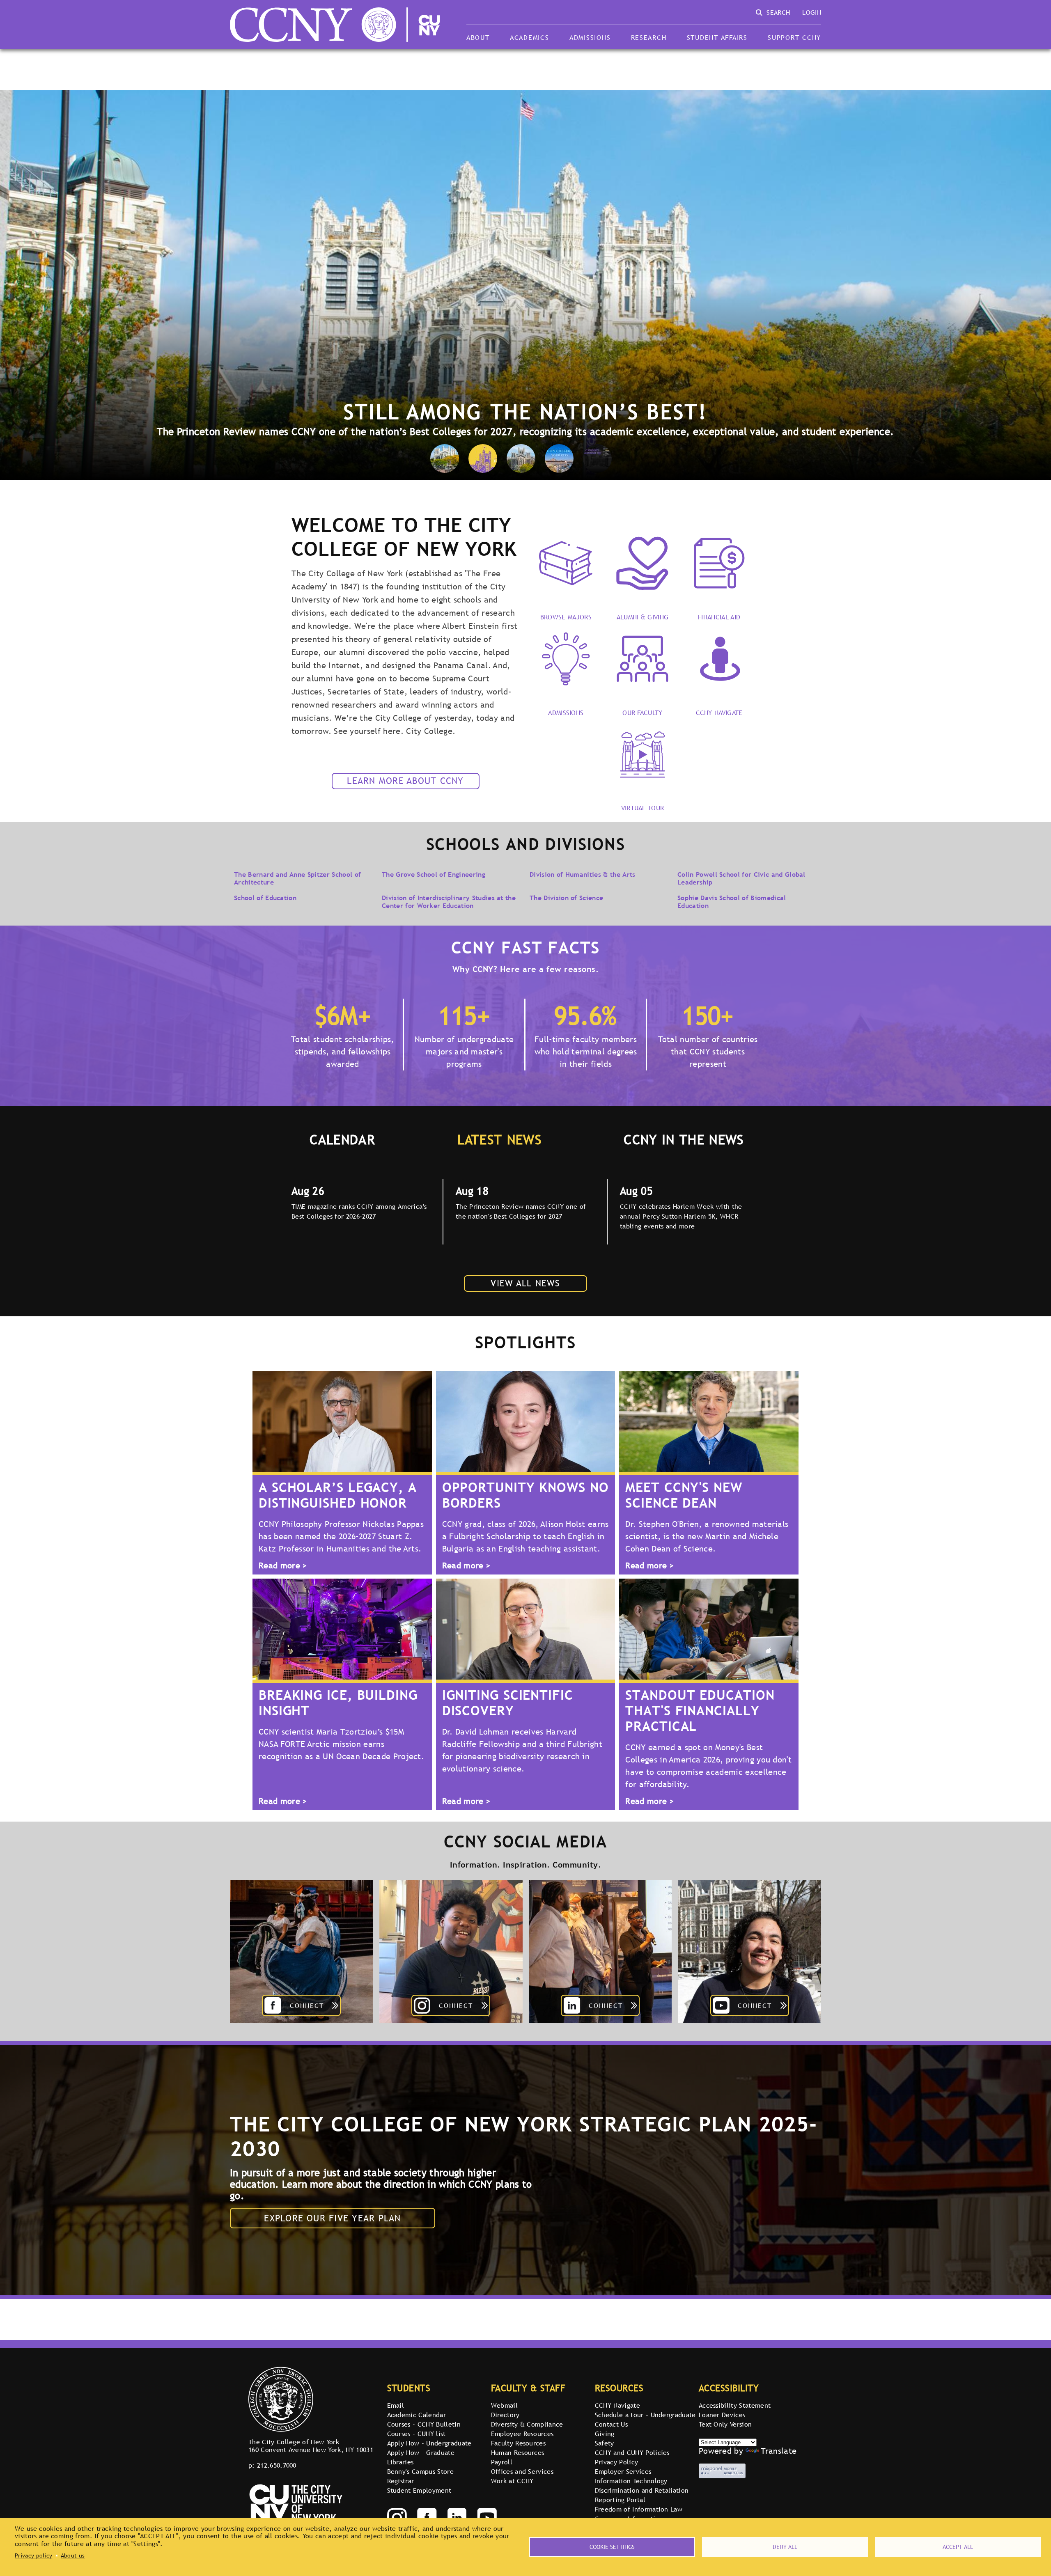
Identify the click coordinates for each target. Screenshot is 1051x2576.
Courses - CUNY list (416, 2434)
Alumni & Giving (643, 616)
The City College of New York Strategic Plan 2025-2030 (524, 2136)
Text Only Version (725, 2424)
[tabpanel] (361, 1212)
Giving (605, 2434)
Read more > (283, 1566)
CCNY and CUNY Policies (632, 2452)
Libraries (400, 2462)
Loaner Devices (722, 2415)
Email (396, 2405)
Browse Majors (566, 616)
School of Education (265, 898)
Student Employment (419, 2490)
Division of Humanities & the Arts (583, 874)
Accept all (958, 2547)
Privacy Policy (616, 2462)
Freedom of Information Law (639, 2509)
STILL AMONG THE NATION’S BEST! (525, 411)
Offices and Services (522, 2471)
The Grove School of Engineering (434, 874)
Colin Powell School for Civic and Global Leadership (741, 878)
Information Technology (631, 2481)
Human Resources (518, 2452)
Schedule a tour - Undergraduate (645, 2415)
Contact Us (611, 2424)
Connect (307, 2005)
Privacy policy (33, 2555)
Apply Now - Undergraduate (429, 2443)
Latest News (499, 1139)
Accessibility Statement (735, 2405)
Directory (505, 2415)
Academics (530, 37)
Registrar (401, 2481)
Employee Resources (522, 2434)
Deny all (785, 2547)
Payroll (502, 2462)
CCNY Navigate (719, 712)
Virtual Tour (643, 807)
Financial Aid (719, 616)
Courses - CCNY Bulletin (424, 2424)
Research (649, 37)
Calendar (342, 1139)
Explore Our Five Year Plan (332, 2218)
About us (73, 2555)
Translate (779, 2451)
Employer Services (623, 2471)
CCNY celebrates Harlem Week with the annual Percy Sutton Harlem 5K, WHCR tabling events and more (681, 1216)
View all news (525, 1283)
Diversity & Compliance (527, 2424)
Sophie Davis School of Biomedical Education (732, 901)
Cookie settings (612, 2547)
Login (812, 12)
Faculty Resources (518, 2443)
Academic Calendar (416, 2415)
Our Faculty (643, 712)
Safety (605, 2443)
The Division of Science (566, 898)
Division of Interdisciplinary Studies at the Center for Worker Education (449, 901)
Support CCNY (794, 37)
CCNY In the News (684, 1139)
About (478, 37)
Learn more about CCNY (405, 781)
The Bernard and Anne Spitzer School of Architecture (297, 878)
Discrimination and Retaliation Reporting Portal (642, 2495)
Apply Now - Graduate (421, 2452)
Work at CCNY (512, 2481)
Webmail (504, 2405)
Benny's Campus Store (420, 2471)
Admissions (590, 37)
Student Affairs (717, 37)
